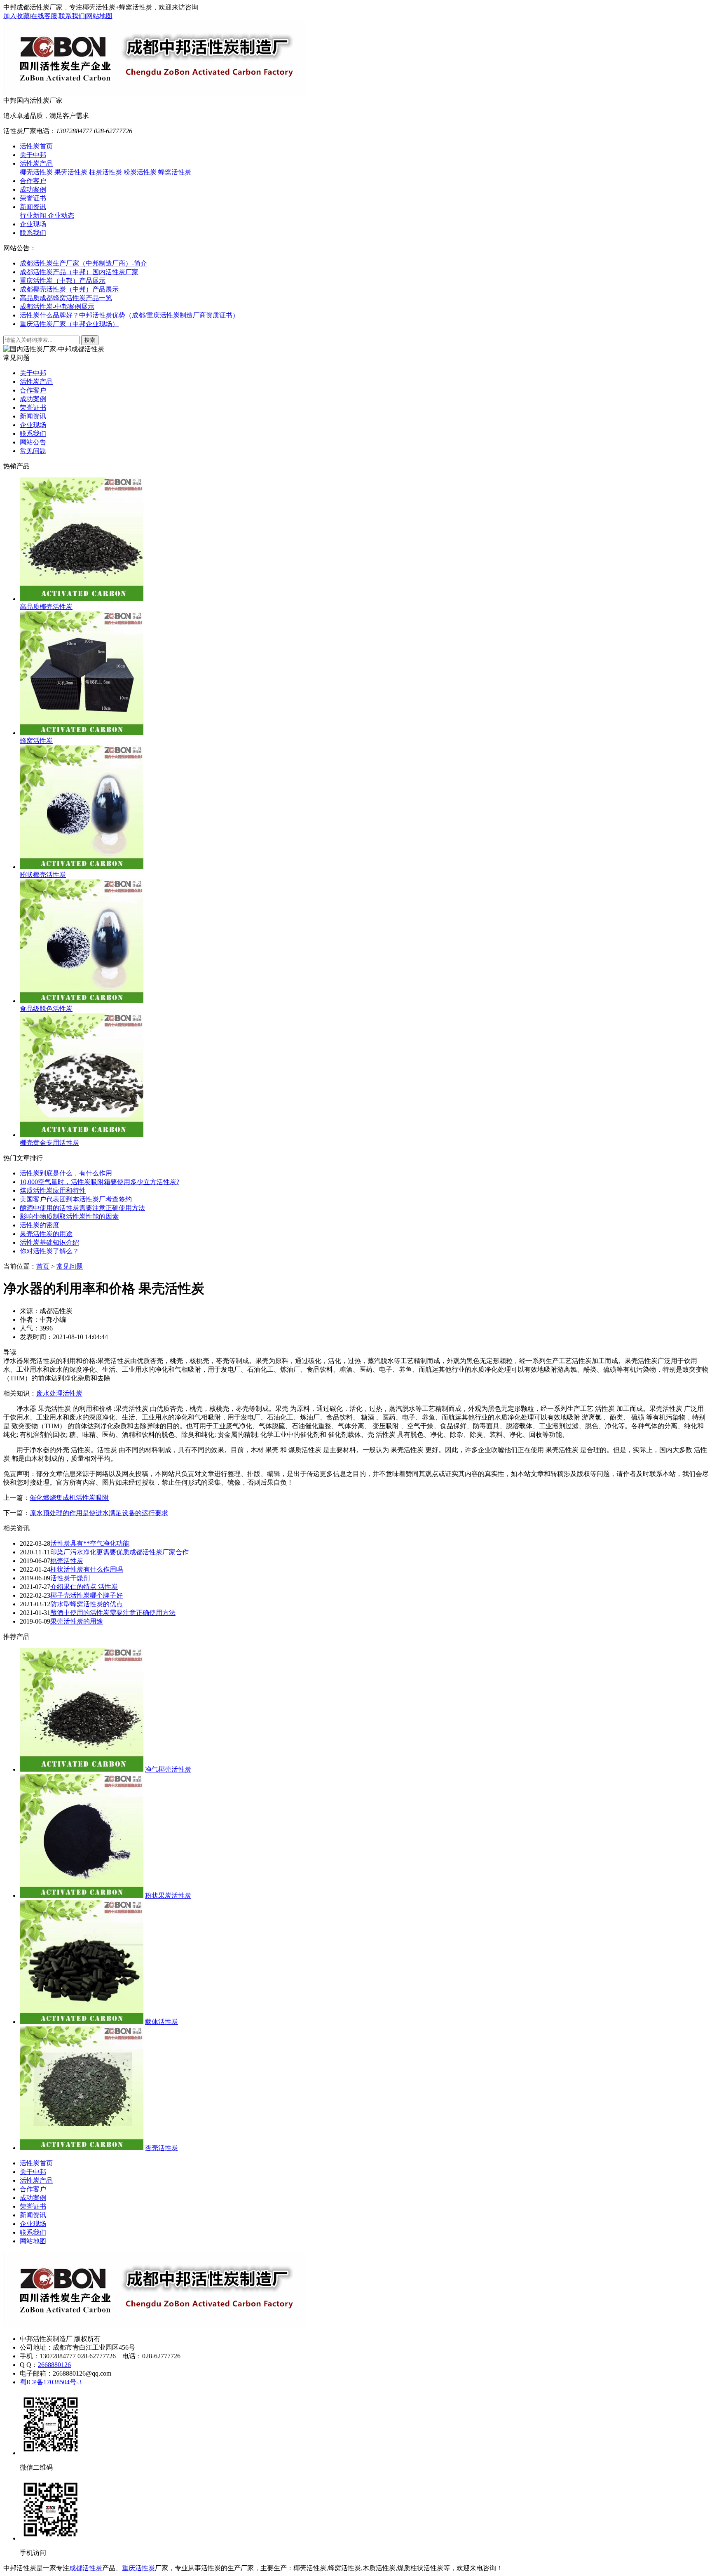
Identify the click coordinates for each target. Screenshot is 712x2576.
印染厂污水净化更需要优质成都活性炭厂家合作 (119, 1552)
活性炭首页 (36, 146)
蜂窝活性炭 (175, 172)
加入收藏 (16, 16)
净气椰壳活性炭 (168, 1769)
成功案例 (33, 189)
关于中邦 (33, 155)
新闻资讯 (33, 207)
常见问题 (33, 451)
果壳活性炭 (72, 172)
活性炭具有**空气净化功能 (90, 1543)
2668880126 (54, 2365)
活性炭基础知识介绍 (49, 1242)
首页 (43, 1266)
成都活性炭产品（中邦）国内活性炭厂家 (79, 272)
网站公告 (33, 442)
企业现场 (33, 224)
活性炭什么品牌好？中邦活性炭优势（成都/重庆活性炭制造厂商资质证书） (129, 315)
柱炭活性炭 (106, 172)
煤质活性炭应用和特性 (53, 1190)
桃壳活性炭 (67, 1561)
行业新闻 (34, 215)
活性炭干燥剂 (70, 1578)
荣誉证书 (33, 198)
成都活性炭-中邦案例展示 (57, 307)
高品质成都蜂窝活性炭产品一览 (66, 298)
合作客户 (33, 181)
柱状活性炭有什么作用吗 (87, 1569)
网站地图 (99, 16)
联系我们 (72, 16)
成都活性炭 (86, 2568)
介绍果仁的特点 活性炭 (84, 1587)
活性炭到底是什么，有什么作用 (66, 1173)
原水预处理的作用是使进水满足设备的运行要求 (99, 1513)
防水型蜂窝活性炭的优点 (87, 1604)
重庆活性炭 (138, 2568)
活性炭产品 (36, 163)
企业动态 (61, 215)
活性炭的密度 (40, 1225)
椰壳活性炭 (37, 172)
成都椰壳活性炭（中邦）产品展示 (69, 289)
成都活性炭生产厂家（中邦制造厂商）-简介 (83, 263)
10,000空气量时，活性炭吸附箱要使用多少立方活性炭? (100, 1182)
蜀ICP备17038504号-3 (51, 2382)
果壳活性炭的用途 (46, 1234)
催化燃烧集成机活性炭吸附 (69, 1498)
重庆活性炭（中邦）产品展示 (63, 281)
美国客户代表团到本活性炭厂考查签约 (76, 1199)
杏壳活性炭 (162, 2148)
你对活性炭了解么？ (49, 1251)
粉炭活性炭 (141, 172)
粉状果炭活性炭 (168, 1896)
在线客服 (44, 16)
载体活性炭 (162, 2022)
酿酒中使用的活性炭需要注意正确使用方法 (82, 1208)
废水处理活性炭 (59, 1393)
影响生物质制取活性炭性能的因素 (69, 1216)
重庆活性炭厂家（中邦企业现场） (69, 324)
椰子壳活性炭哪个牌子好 (87, 1595)
